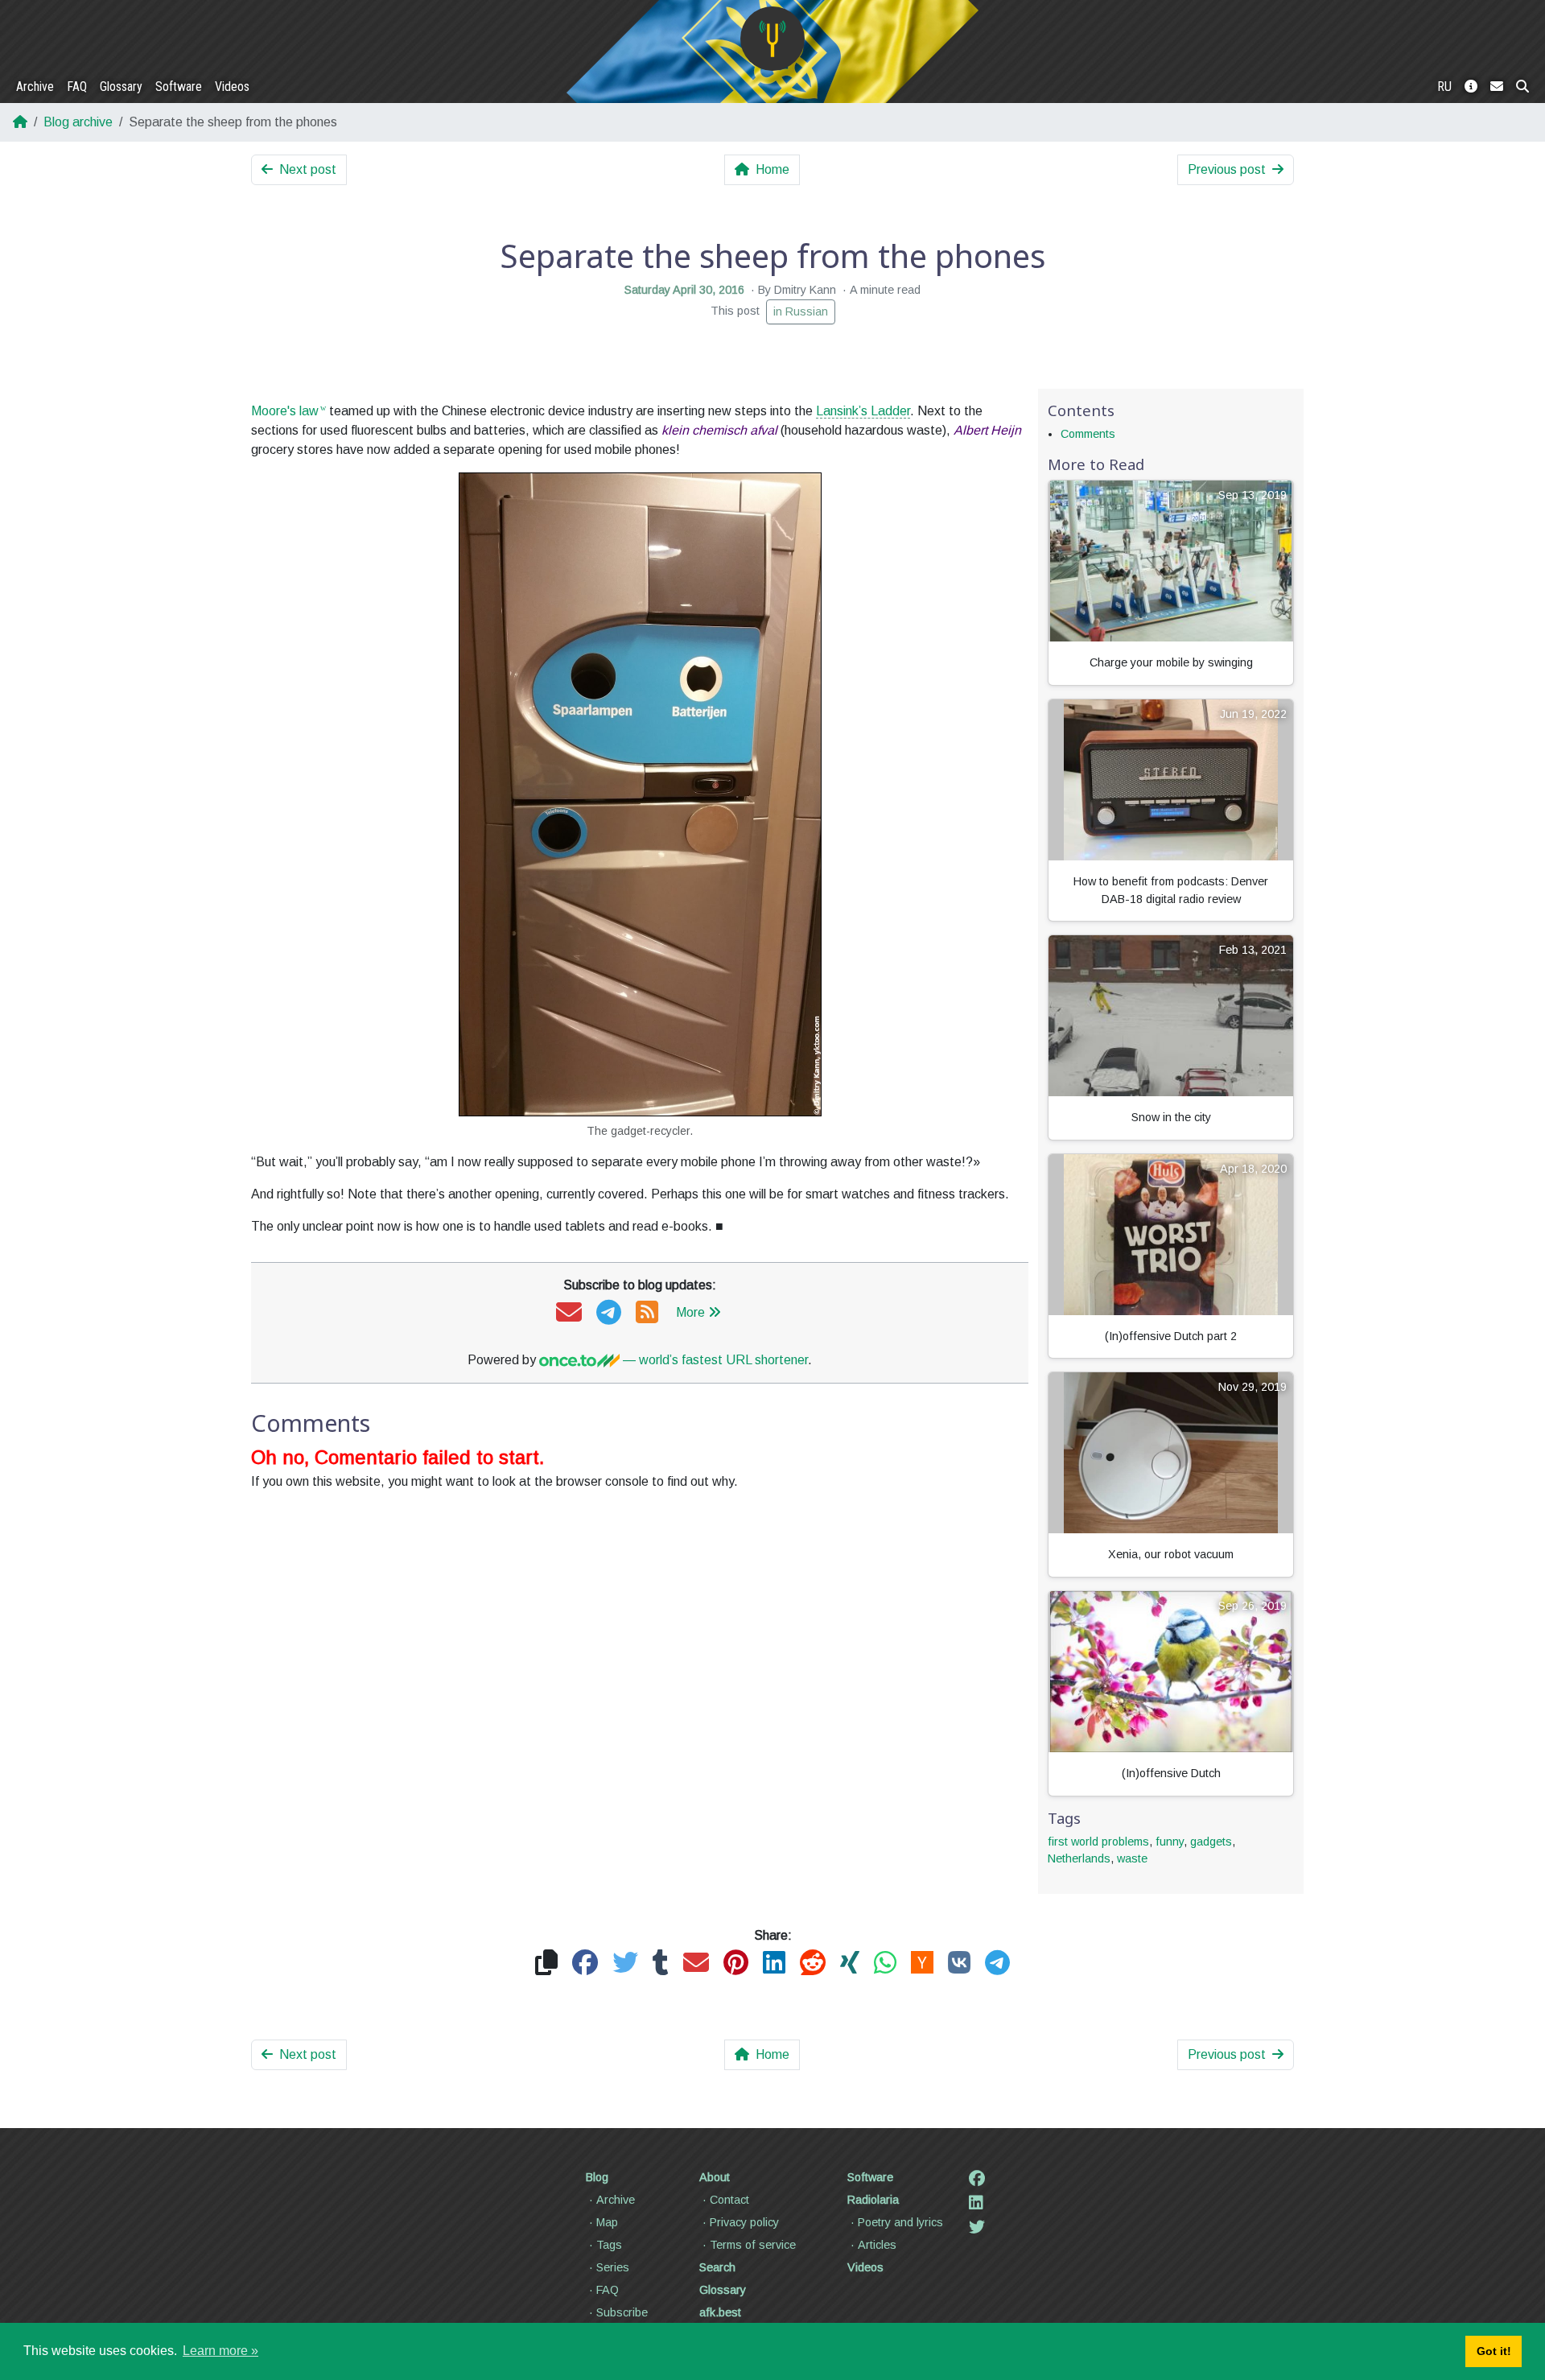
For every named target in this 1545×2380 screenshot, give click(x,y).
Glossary (121, 87)
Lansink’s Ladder (863, 411)
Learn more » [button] (220, 2351)
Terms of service (753, 2245)
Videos (232, 87)
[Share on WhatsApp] (885, 1963)
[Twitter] (977, 2227)
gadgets (1211, 1842)
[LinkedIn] (976, 2203)
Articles (877, 2245)
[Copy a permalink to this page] (546, 1963)
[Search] (1522, 87)
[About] (1471, 87)
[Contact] (1497, 87)
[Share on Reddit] (813, 1963)
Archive (35, 87)
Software (179, 87)
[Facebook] (977, 2179)
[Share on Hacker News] (922, 1963)
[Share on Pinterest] (736, 1963)
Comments (1088, 434)
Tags (609, 2245)
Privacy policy (744, 2222)
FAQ (77, 87)
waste (1132, 1858)
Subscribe (622, 2312)
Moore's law (285, 411)
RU (1444, 87)
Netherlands (1079, 1858)
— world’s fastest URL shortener (714, 1360)
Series (613, 2267)
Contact (729, 2200)
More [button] (690, 1312)
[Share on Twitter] (625, 1963)
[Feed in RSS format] (647, 1313)
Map (607, 2222)
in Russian (801, 311)
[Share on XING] (850, 1963)
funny (1170, 1842)
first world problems (1098, 1842)
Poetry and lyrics (900, 2222)
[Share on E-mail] (696, 1963)
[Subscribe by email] (569, 1313)
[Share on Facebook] (585, 1963)
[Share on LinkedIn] (774, 1963)
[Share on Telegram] (997, 1963)
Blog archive (78, 122)
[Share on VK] (959, 1963)
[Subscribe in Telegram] (609, 1313)
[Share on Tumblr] (661, 1963)
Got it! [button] (1494, 2351)
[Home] (772, 39)
